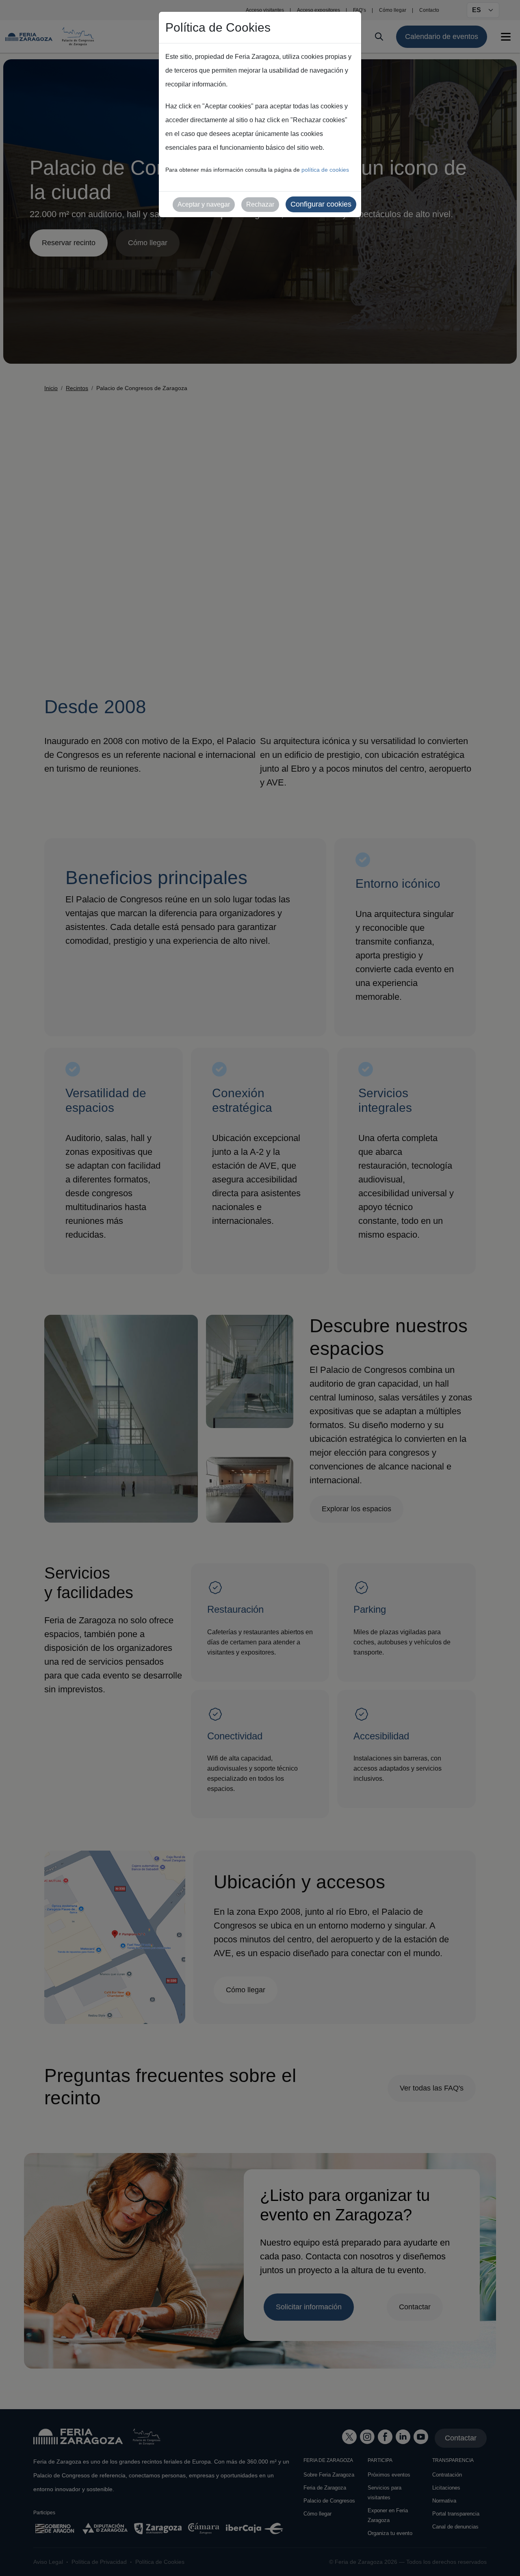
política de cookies (325, 170)
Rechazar (260, 204)
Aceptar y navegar (204, 204)
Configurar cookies (321, 204)
